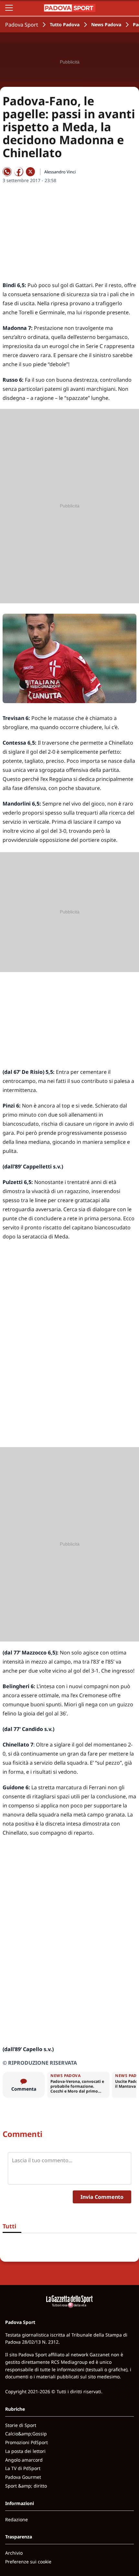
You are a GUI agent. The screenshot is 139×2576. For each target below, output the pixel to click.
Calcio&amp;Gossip (26, 2434)
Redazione (16, 2519)
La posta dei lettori (25, 2451)
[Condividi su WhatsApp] (7, 172)
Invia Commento (102, 2197)
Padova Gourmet (23, 2477)
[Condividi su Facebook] (19, 172)
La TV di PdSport (23, 2468)
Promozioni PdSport (27, 2442)
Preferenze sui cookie (28, 2562)
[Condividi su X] (30, 172)
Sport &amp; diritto (26, 2486)
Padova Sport (22, 25)
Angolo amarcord (24, 2460)
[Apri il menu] (9, 8)
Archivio (14, 2553)
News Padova (106, 24)
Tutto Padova (65, 24)
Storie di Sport (21, 2425)
